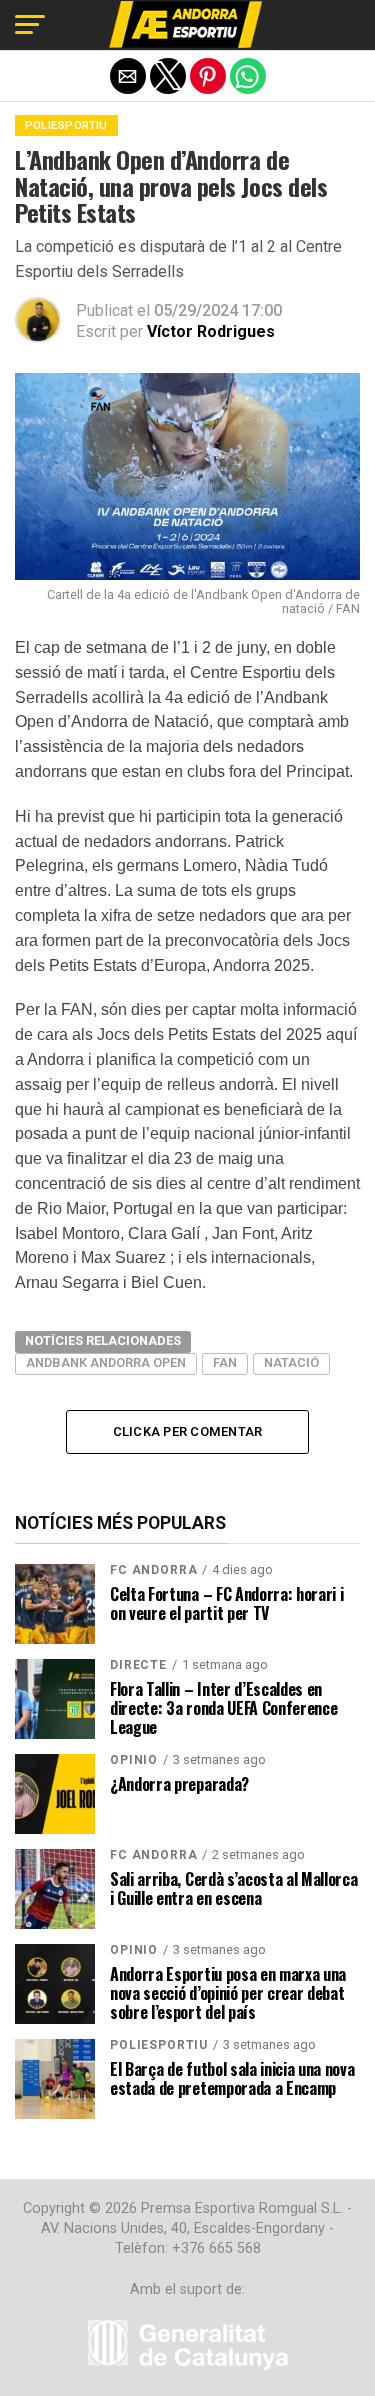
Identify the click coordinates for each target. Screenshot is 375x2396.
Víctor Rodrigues (211, 331)
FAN (225, 1362)
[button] (30, 25)
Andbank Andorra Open (106, 1362)
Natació (291, 1362)
